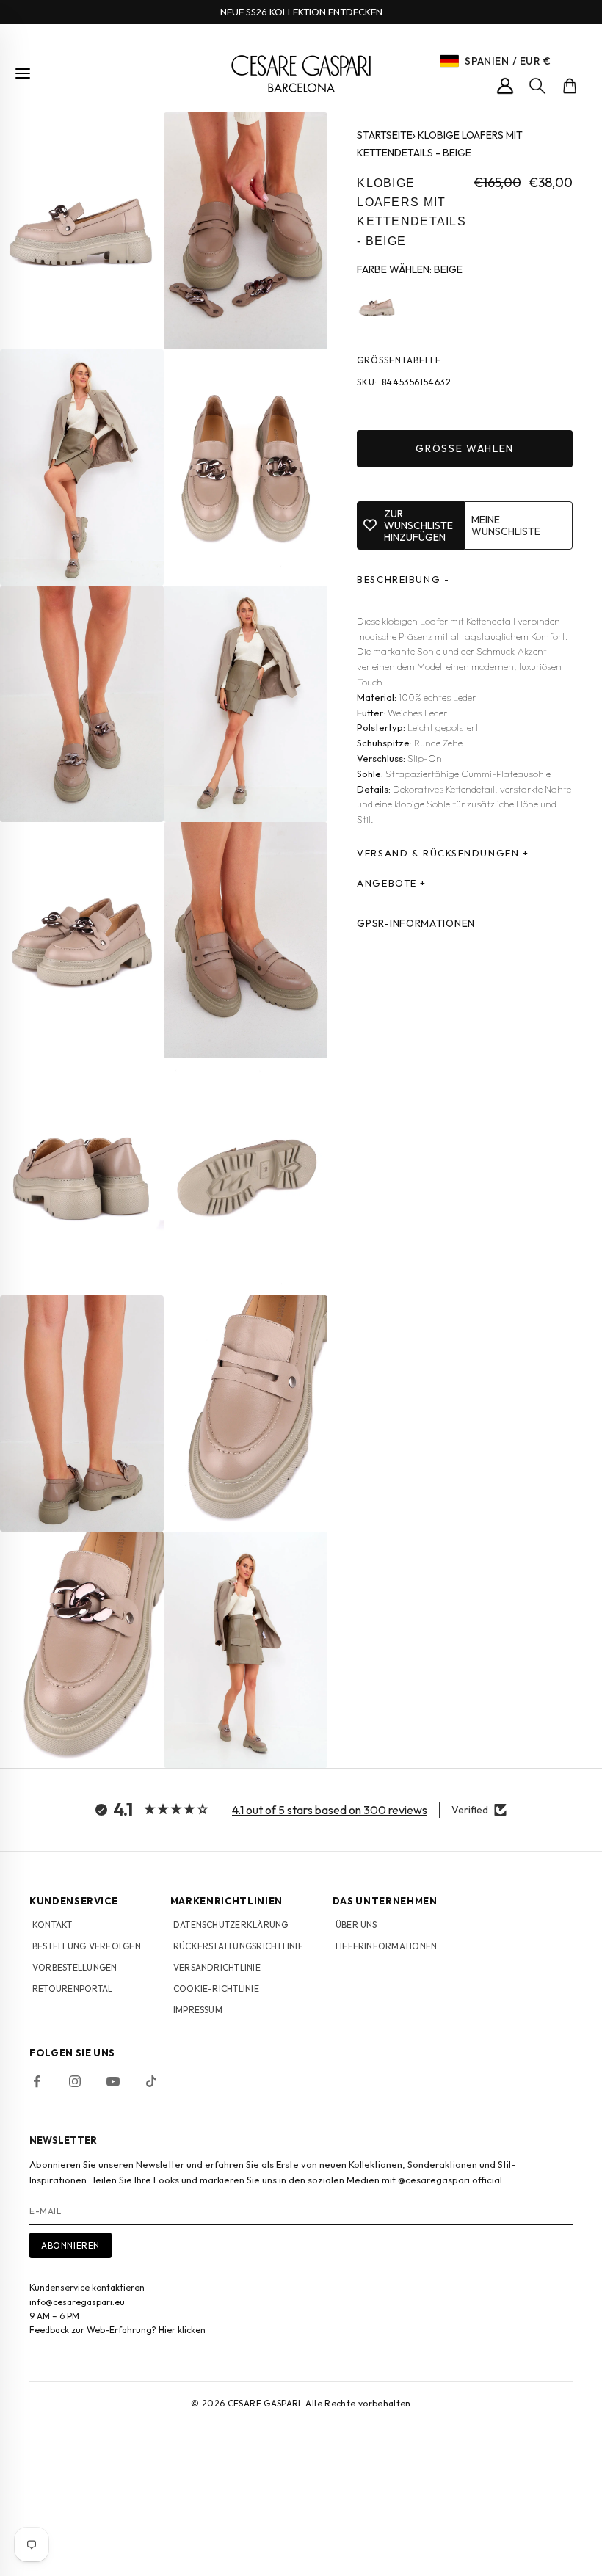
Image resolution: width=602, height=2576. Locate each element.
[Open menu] (23, 73)
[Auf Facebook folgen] (37, 2081)
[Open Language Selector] (449, 61)
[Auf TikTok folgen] (151, 2081)
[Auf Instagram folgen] (75, 2081)
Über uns (356, 1925)
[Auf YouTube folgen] (113, 2081)
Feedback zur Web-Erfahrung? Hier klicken (117, 2330)
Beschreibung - (403, 579)
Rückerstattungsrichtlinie (238, 1946)
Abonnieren (70, 2245)
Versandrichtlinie (217, 1967)
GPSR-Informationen (416, 923)
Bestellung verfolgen (87, 1946)
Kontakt (52, 1925)
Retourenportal (72, 1989)
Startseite (385, 135)
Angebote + (392, 883)
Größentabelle (399, 360)
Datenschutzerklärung (231, 1925)
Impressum (198, 2010)
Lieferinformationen (387, 1946)
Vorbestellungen (75, 1967)
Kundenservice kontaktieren (87, 2287)
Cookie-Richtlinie (216, 1989)
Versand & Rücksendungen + (443, 853)
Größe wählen (465, 448)
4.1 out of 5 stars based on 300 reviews (330, 1810)
